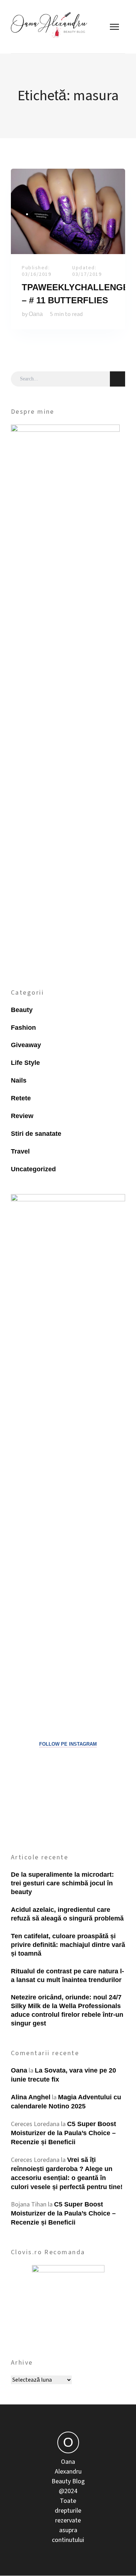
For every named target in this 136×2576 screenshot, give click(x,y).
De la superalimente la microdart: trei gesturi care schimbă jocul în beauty (62, 1883)
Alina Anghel (31, 2097)
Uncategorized (33, 1169)
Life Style (25, 1063)
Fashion (23, 1028)
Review (22, 1116)
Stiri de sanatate (36, 1134)
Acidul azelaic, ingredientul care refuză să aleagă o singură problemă (67, 1914)
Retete (21, 1098)
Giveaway (26, 1045)
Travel (20, 1151)
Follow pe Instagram (68, 1744)
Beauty (22, 1010)
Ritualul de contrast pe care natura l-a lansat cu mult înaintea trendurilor (67, 1976)
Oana (36, 314)
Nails (19, 1080)
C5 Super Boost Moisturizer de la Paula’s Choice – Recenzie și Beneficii (63, 2133)
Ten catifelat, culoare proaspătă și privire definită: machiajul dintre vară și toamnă (68, 1945)
